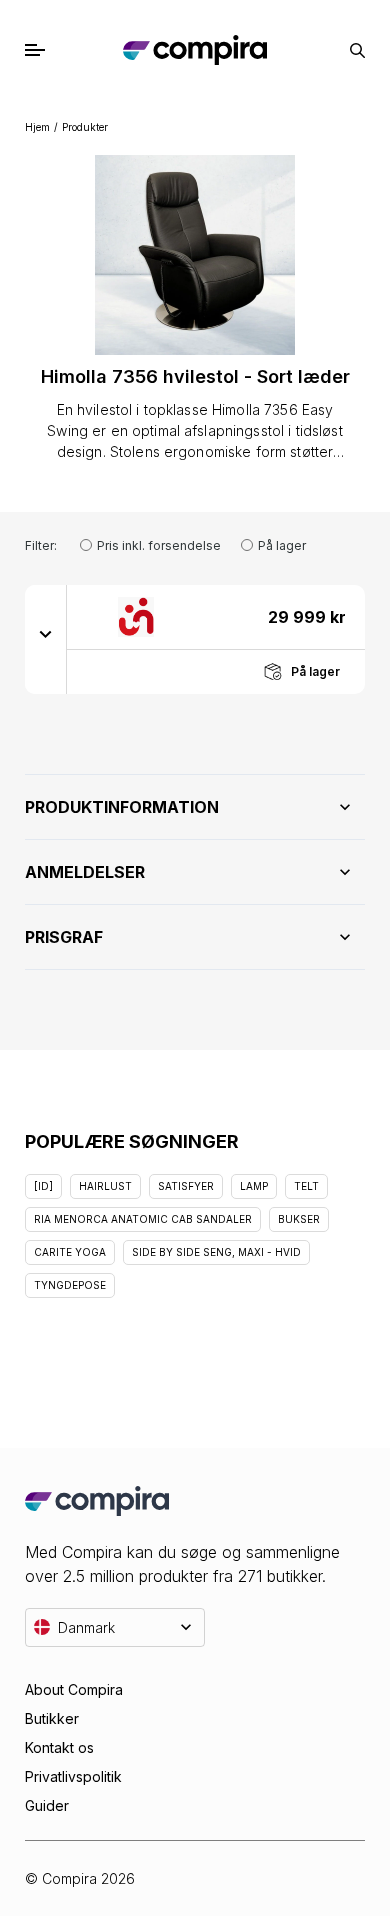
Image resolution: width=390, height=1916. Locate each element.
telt (306, 1186)
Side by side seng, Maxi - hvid (216, 1252)
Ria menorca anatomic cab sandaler (143, 1219)
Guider (47, 1805)
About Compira (74, 1689)
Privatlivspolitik (73, 1776)
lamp (254, 1186)
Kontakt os (59, 1747)
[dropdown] (46, 633)
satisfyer (186, 1186)
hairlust (105, 1186)
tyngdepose (70, 1285)
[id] (43, 1186)
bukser (299, 1219)
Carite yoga (70, 1252)
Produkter (85, 127)
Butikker (52, 1718)
